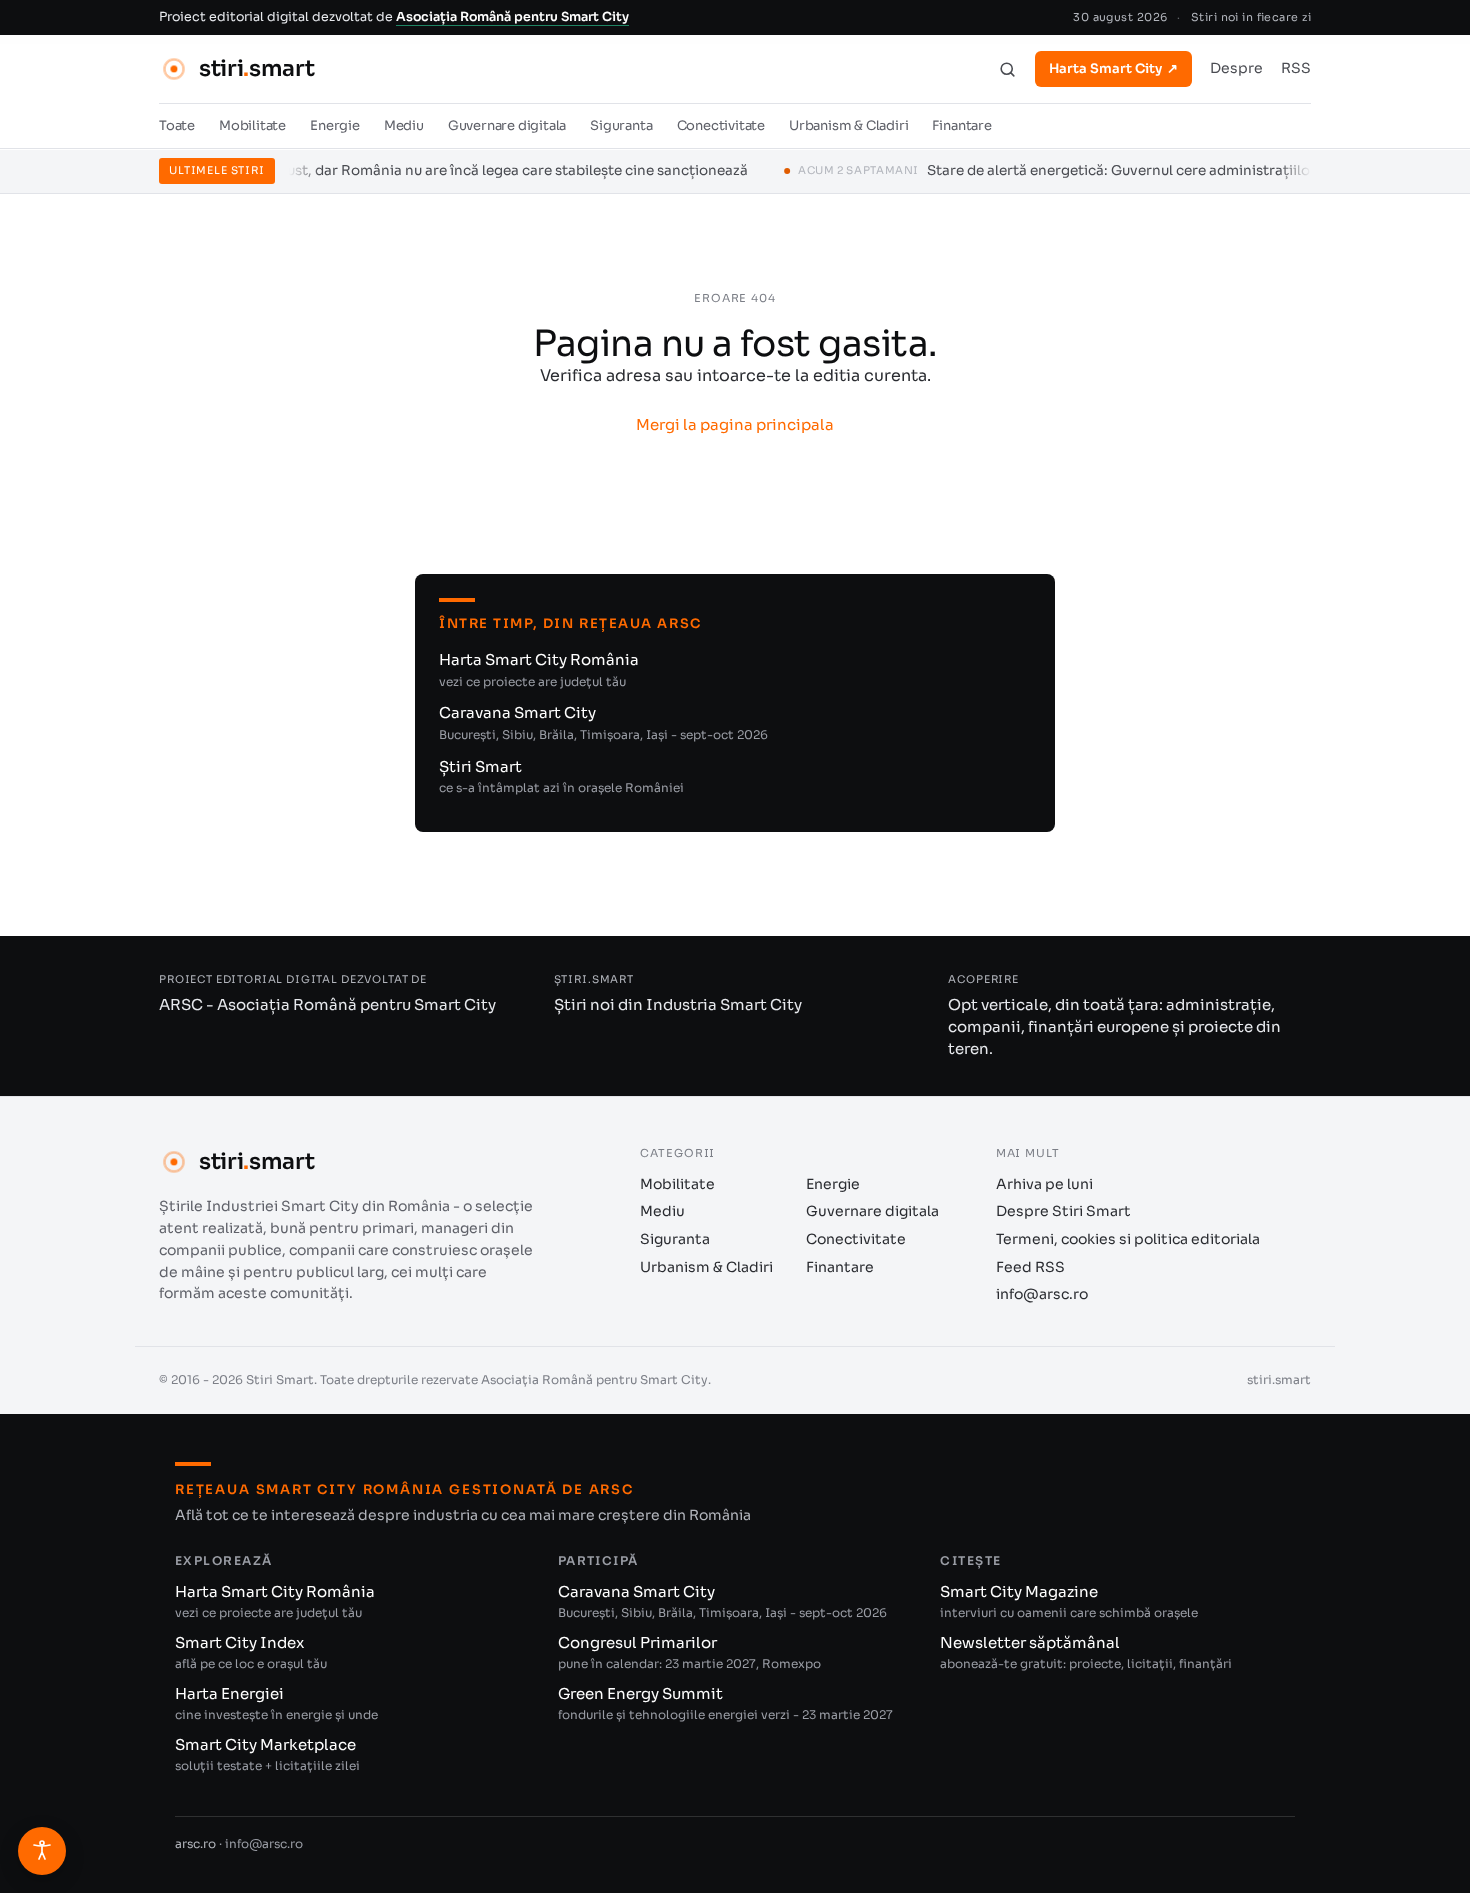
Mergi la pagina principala (735, 424)
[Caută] (1007, 69)
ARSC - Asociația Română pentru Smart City (327, 1004)
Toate (177, 126)
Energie (335, 126)
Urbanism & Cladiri (849, 126)
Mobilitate (252, 126)
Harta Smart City (1113, 68)
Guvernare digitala (507, 126)
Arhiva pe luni (1044, 1184)
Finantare (961, 126)
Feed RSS (1030, 1267)
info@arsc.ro (1042, 1294)
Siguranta (621, 126)
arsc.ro (195, 1843)
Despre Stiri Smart (1063, 1211)
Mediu (404, 126)
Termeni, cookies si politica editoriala (1128, 1239)
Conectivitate (721, 126)
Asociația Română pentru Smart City (512, 17)
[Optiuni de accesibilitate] (42, 1851)
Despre (1236, 69)
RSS (1296, 69)
